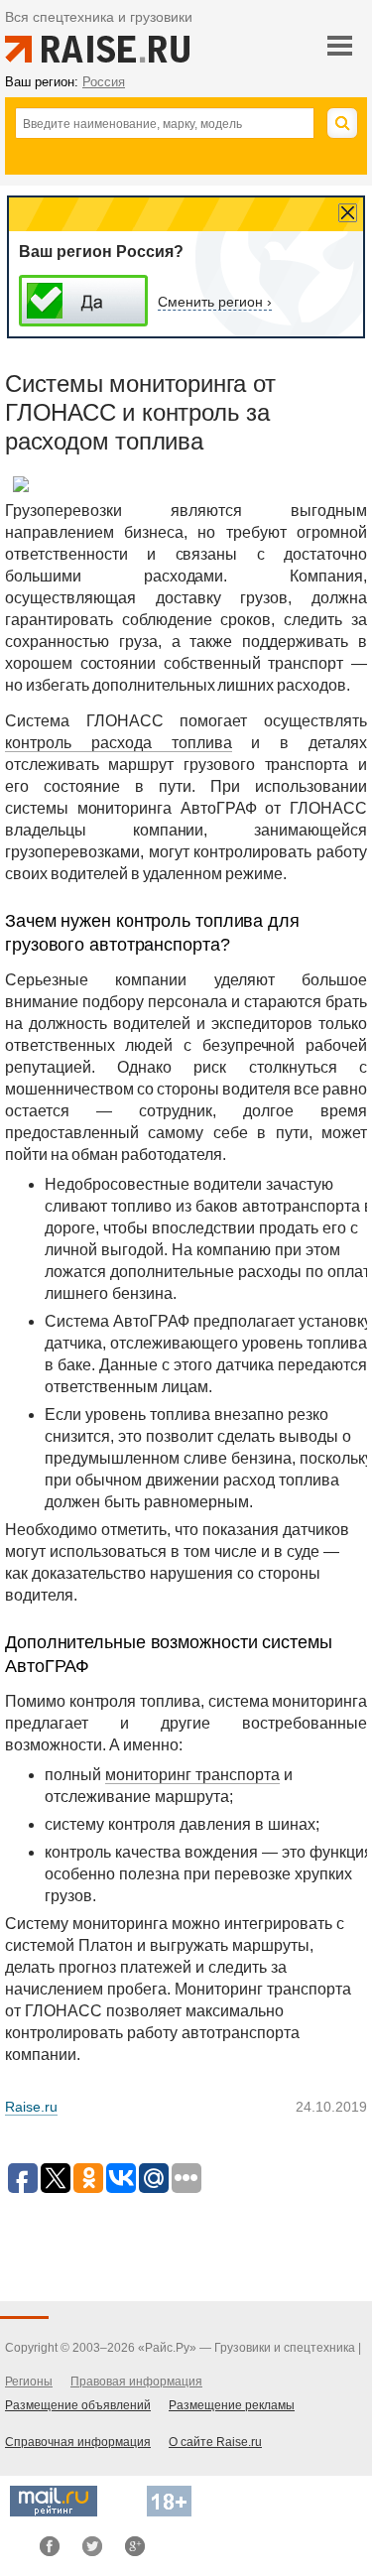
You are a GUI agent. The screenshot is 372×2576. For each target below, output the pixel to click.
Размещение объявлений (78, 2405)
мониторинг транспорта (192, 1775)
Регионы (29, 2382)
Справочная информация (78, 2442)
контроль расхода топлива (119, 743)
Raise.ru (31, 2107)
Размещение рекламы (232, 2405)
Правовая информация (136, 2382)
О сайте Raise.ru (215, 2442)
